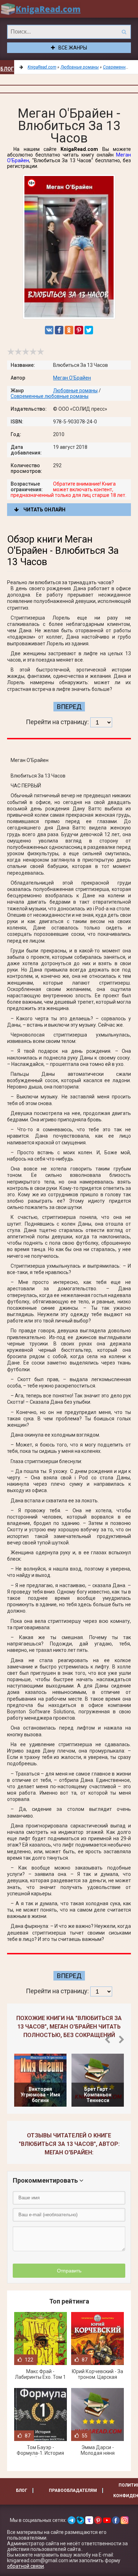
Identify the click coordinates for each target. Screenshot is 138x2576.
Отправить (69, 2271)
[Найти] (124, 32)
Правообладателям (73, 2490)
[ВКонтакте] (49, 330)
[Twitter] (89, 330)
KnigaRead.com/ (41, 9)
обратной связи (25, 2566)
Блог (7, 69)
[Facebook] (59, 330)
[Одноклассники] (69, 330)
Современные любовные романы (50, 396)
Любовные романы (75, 391)
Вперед (69, 707)
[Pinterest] (79, 330)
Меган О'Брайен (72, 378)
